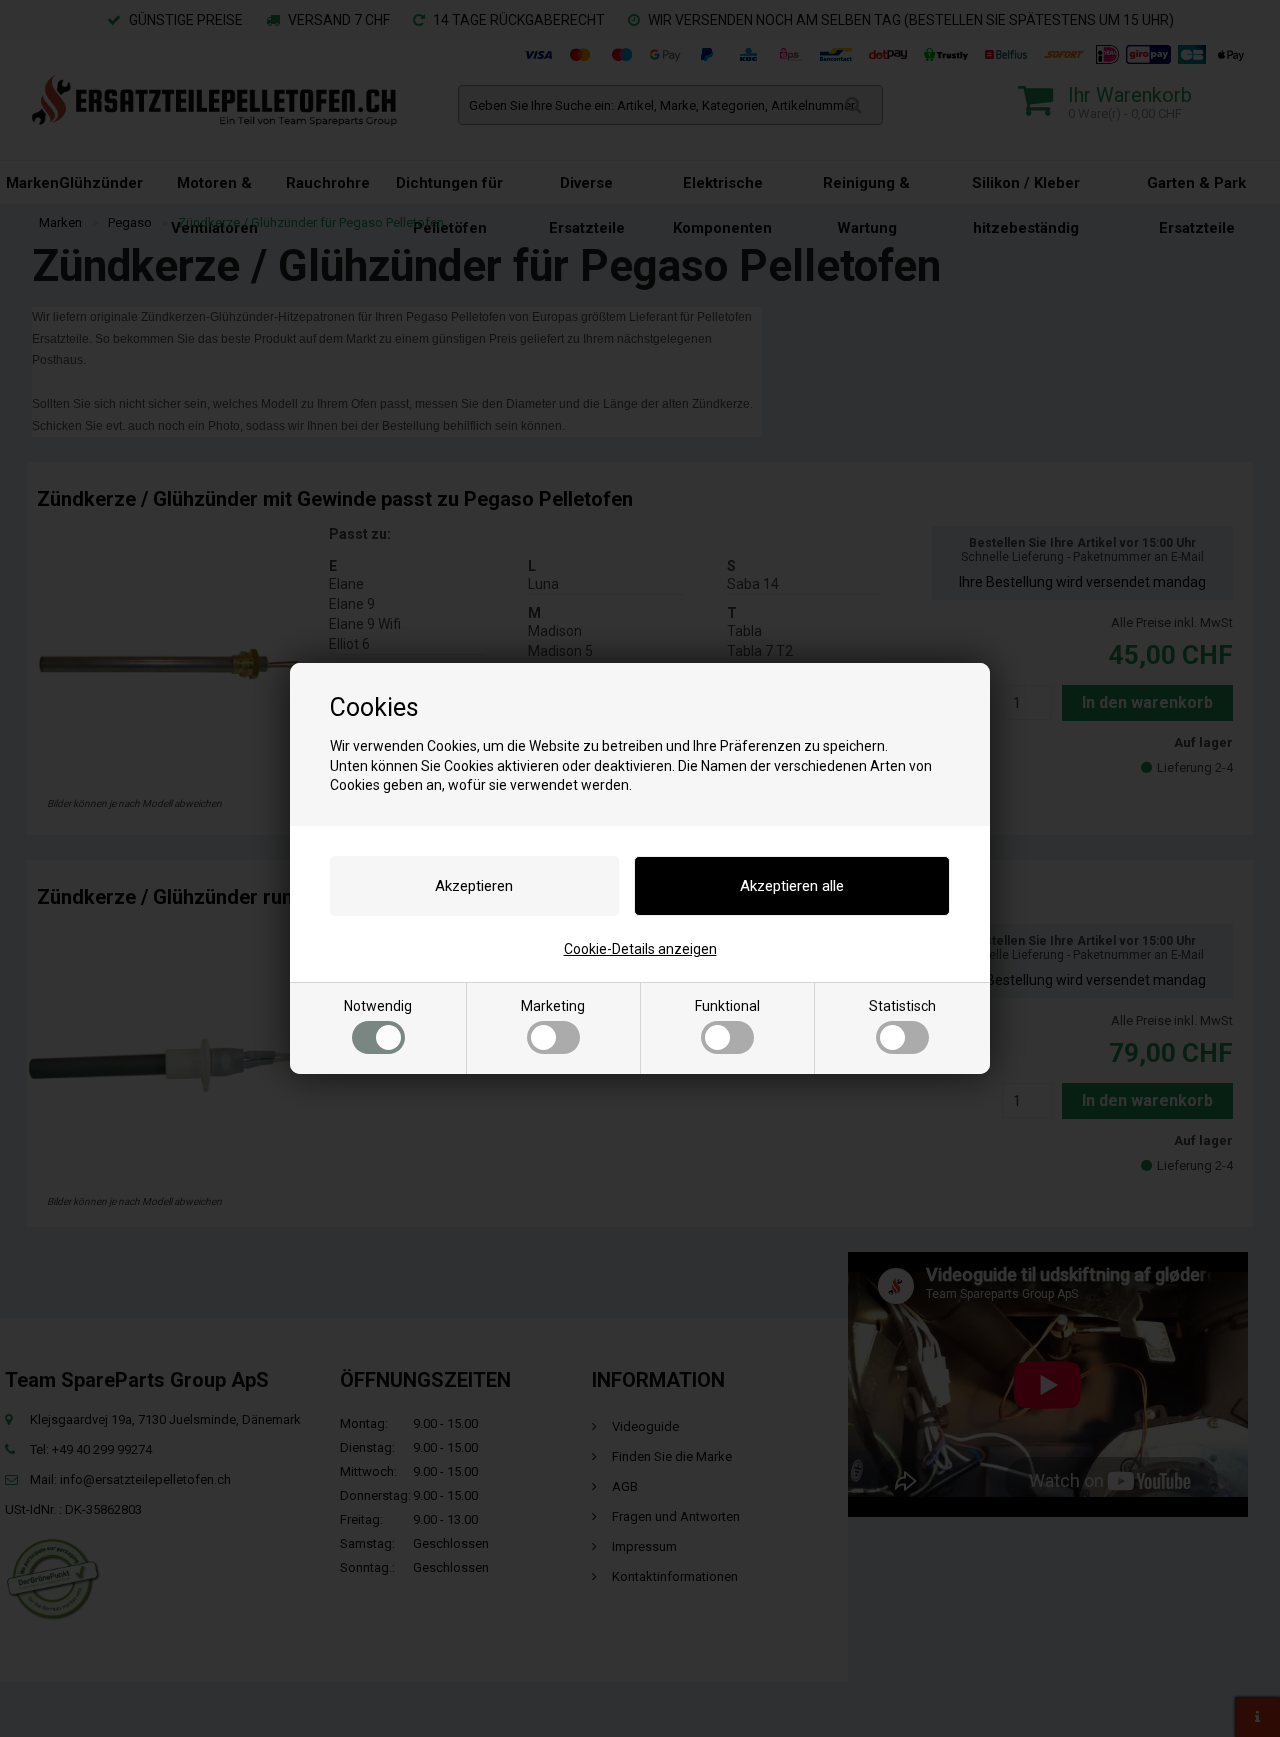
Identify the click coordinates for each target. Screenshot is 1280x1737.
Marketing (553, 1006)
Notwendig (378, 1006)
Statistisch (902, 1006)
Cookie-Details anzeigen (640, 949)
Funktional (727, 1006)
